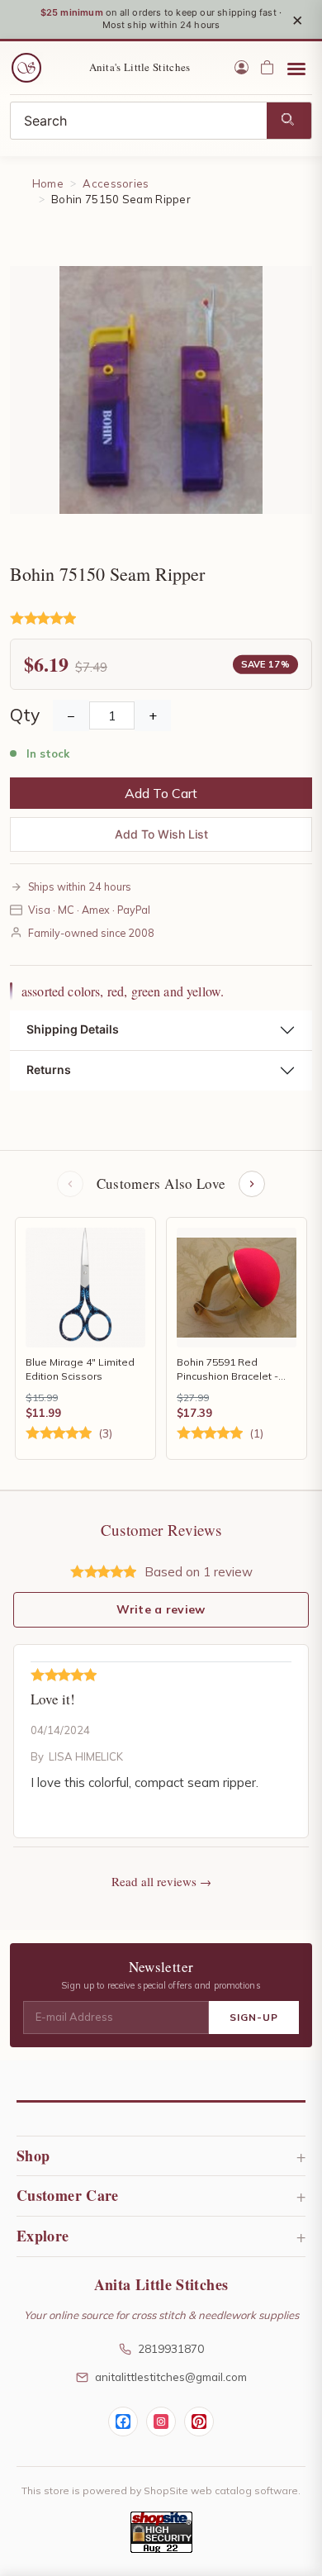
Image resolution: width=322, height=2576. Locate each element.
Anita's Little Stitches (140, 67)
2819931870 (171, 2348)
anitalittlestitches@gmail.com (171, 2376)
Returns (49, 1069)
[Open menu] (296, 68)
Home (48, 183)
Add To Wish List (161, 834)
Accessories (116, 183)
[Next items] (252, 1184)
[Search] (289, 121)
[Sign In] (241, 67)
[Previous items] (70, 1184)
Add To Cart (161, 793)
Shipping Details (73, 1029)
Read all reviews (154, 1881)
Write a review (161, 1609)
